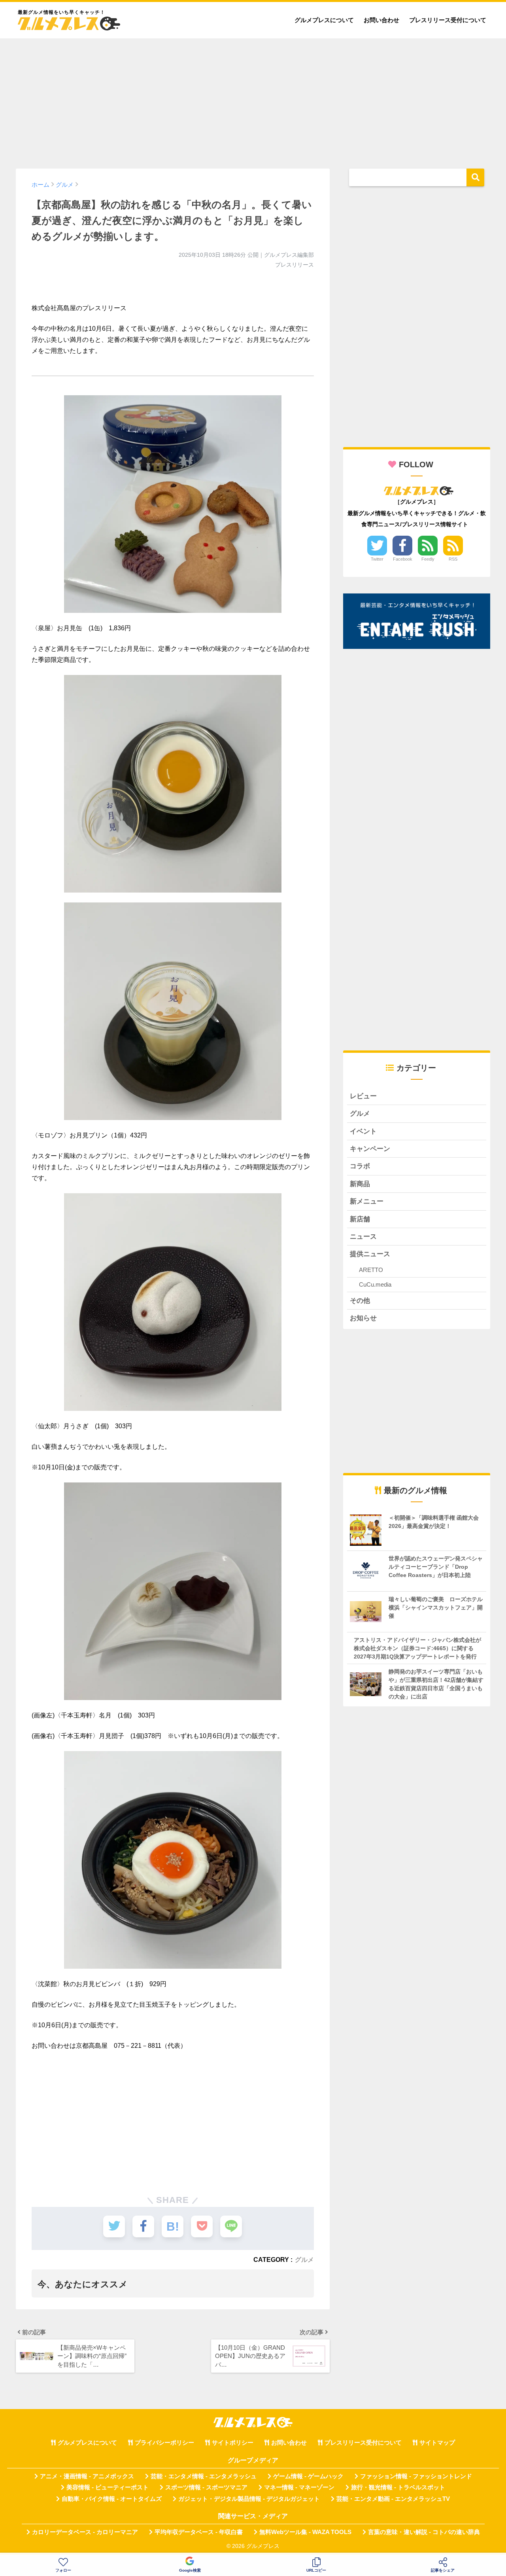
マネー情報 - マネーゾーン (299, 2487)
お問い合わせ (381, 20)
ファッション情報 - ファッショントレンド (416, 2476)
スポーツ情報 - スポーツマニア (206, 2487)
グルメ (304, 2259)
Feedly (428, 559)
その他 (360, 1301)
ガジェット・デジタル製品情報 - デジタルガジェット (249, 2499)
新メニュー (367, 1201)
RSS (453, 559)
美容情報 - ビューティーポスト (108, 2487)
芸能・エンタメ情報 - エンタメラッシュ (204, 2476)
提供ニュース (370, 1254)
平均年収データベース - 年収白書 (199, 2532)
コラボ (360, 1166)
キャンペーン (370, 1149)
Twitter (377, 559)
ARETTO (371, 1270)
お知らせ (363, 1318)
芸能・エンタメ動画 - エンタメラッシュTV (393, 2499)
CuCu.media (375, 1284)
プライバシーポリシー (164, 2443)
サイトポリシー (233, 2443)
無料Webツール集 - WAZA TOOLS (305, 2532)
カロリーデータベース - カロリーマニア (85, 2532)
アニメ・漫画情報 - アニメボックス (87, 2476)
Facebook (403, 559)
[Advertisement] (253, 100)
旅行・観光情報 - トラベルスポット (398, 2487)
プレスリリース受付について (448, 20)
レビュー (363, 1096)
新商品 (360, 1184)
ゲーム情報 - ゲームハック (308, 2476)
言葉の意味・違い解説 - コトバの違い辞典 (424, 2532)
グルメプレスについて (324, 20)
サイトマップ (437, 2443)
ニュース (363, 1237)
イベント (363, 1131)
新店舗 (360, 1219)
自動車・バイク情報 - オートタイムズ (112, 2499)
